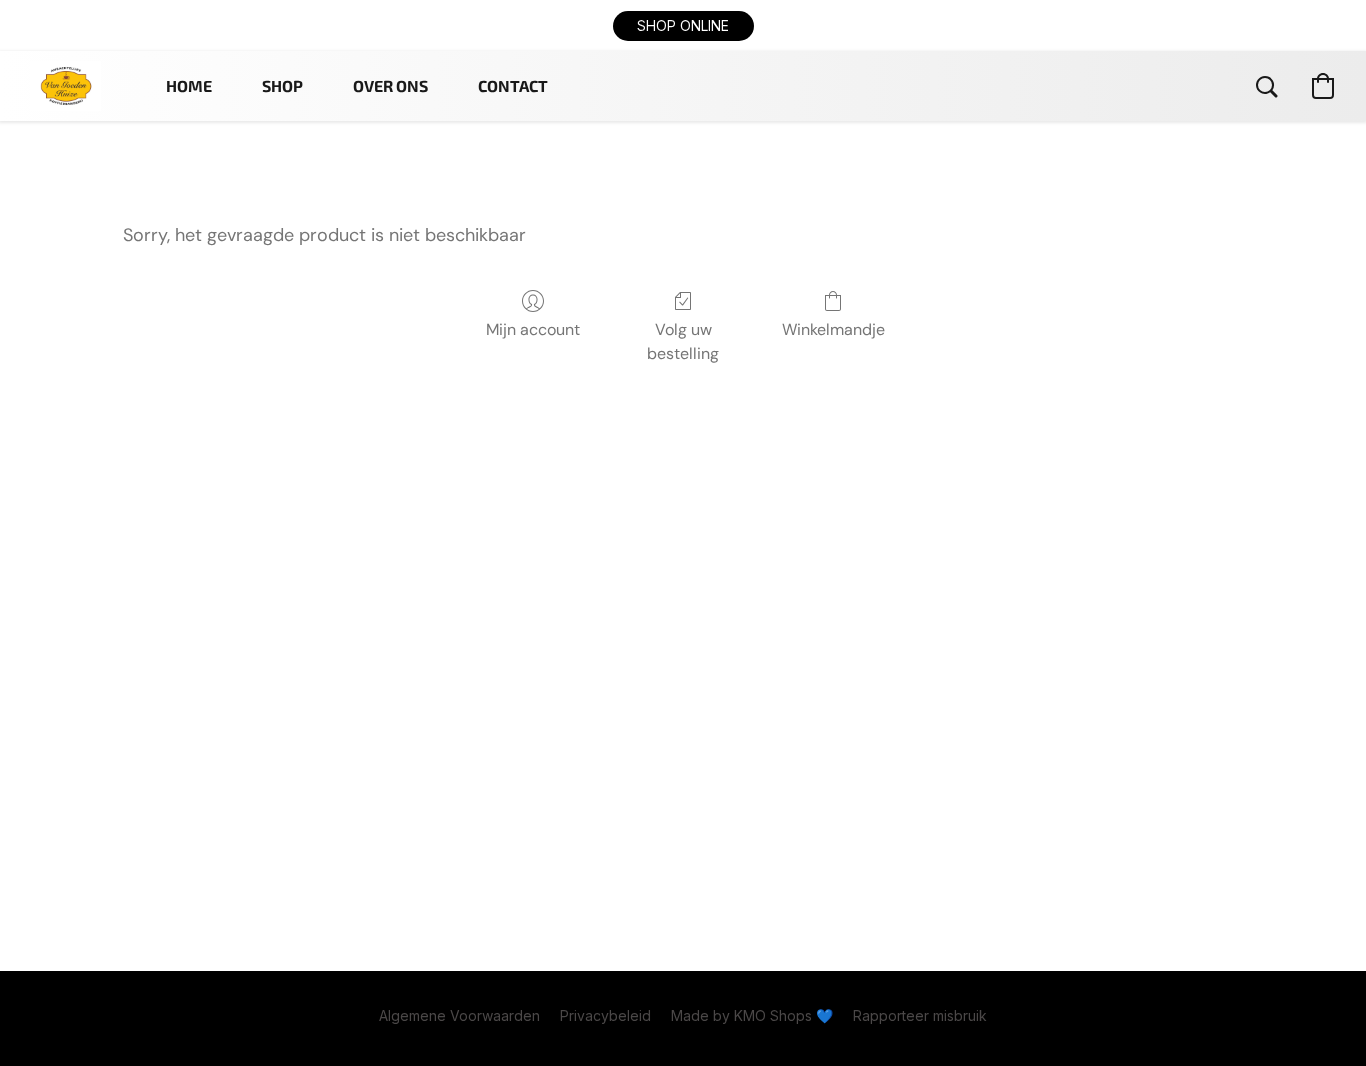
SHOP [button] (282, 85)
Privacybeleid (605, 1015)
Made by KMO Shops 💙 (752, 1015)
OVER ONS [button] (390, 85)
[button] (683, 26)
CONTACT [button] (513, 85)
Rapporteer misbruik (920, 1015)
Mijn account (533, 329)
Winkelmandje (833, 329)
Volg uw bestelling (683, 341)
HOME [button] (189, 85)
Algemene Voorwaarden (459, 1015)
